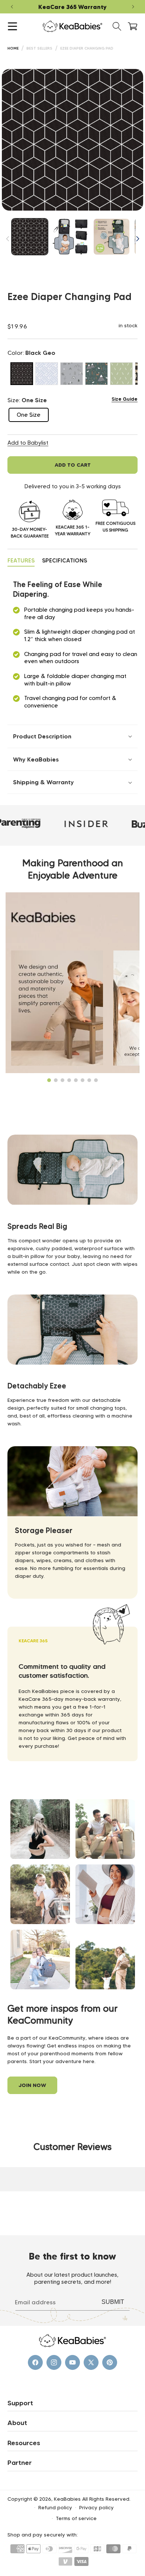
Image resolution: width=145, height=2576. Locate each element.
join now (32, 2085)
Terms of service (76, 2518)
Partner (20, 2463)
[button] (12, 26)
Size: (27, 400)
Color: (31, 353)
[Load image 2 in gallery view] (71, 237)
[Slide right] (138, 239)
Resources (24, 2443)
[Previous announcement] (12, 7)
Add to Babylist (28, 443)
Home (13, 48)
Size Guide (125, 399)
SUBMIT (113, 2302)
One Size (33, 417)
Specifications (65, 560)
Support (20, 2403)
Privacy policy (96, 2507)
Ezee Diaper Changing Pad (87, 48)
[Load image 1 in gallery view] (30, 237)
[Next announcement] (133, 7)
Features (21, 560)
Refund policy (55, 2507)
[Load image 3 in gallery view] (112, 237)
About (17, 2423)
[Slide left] (7, 239)
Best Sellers (39, 48)
